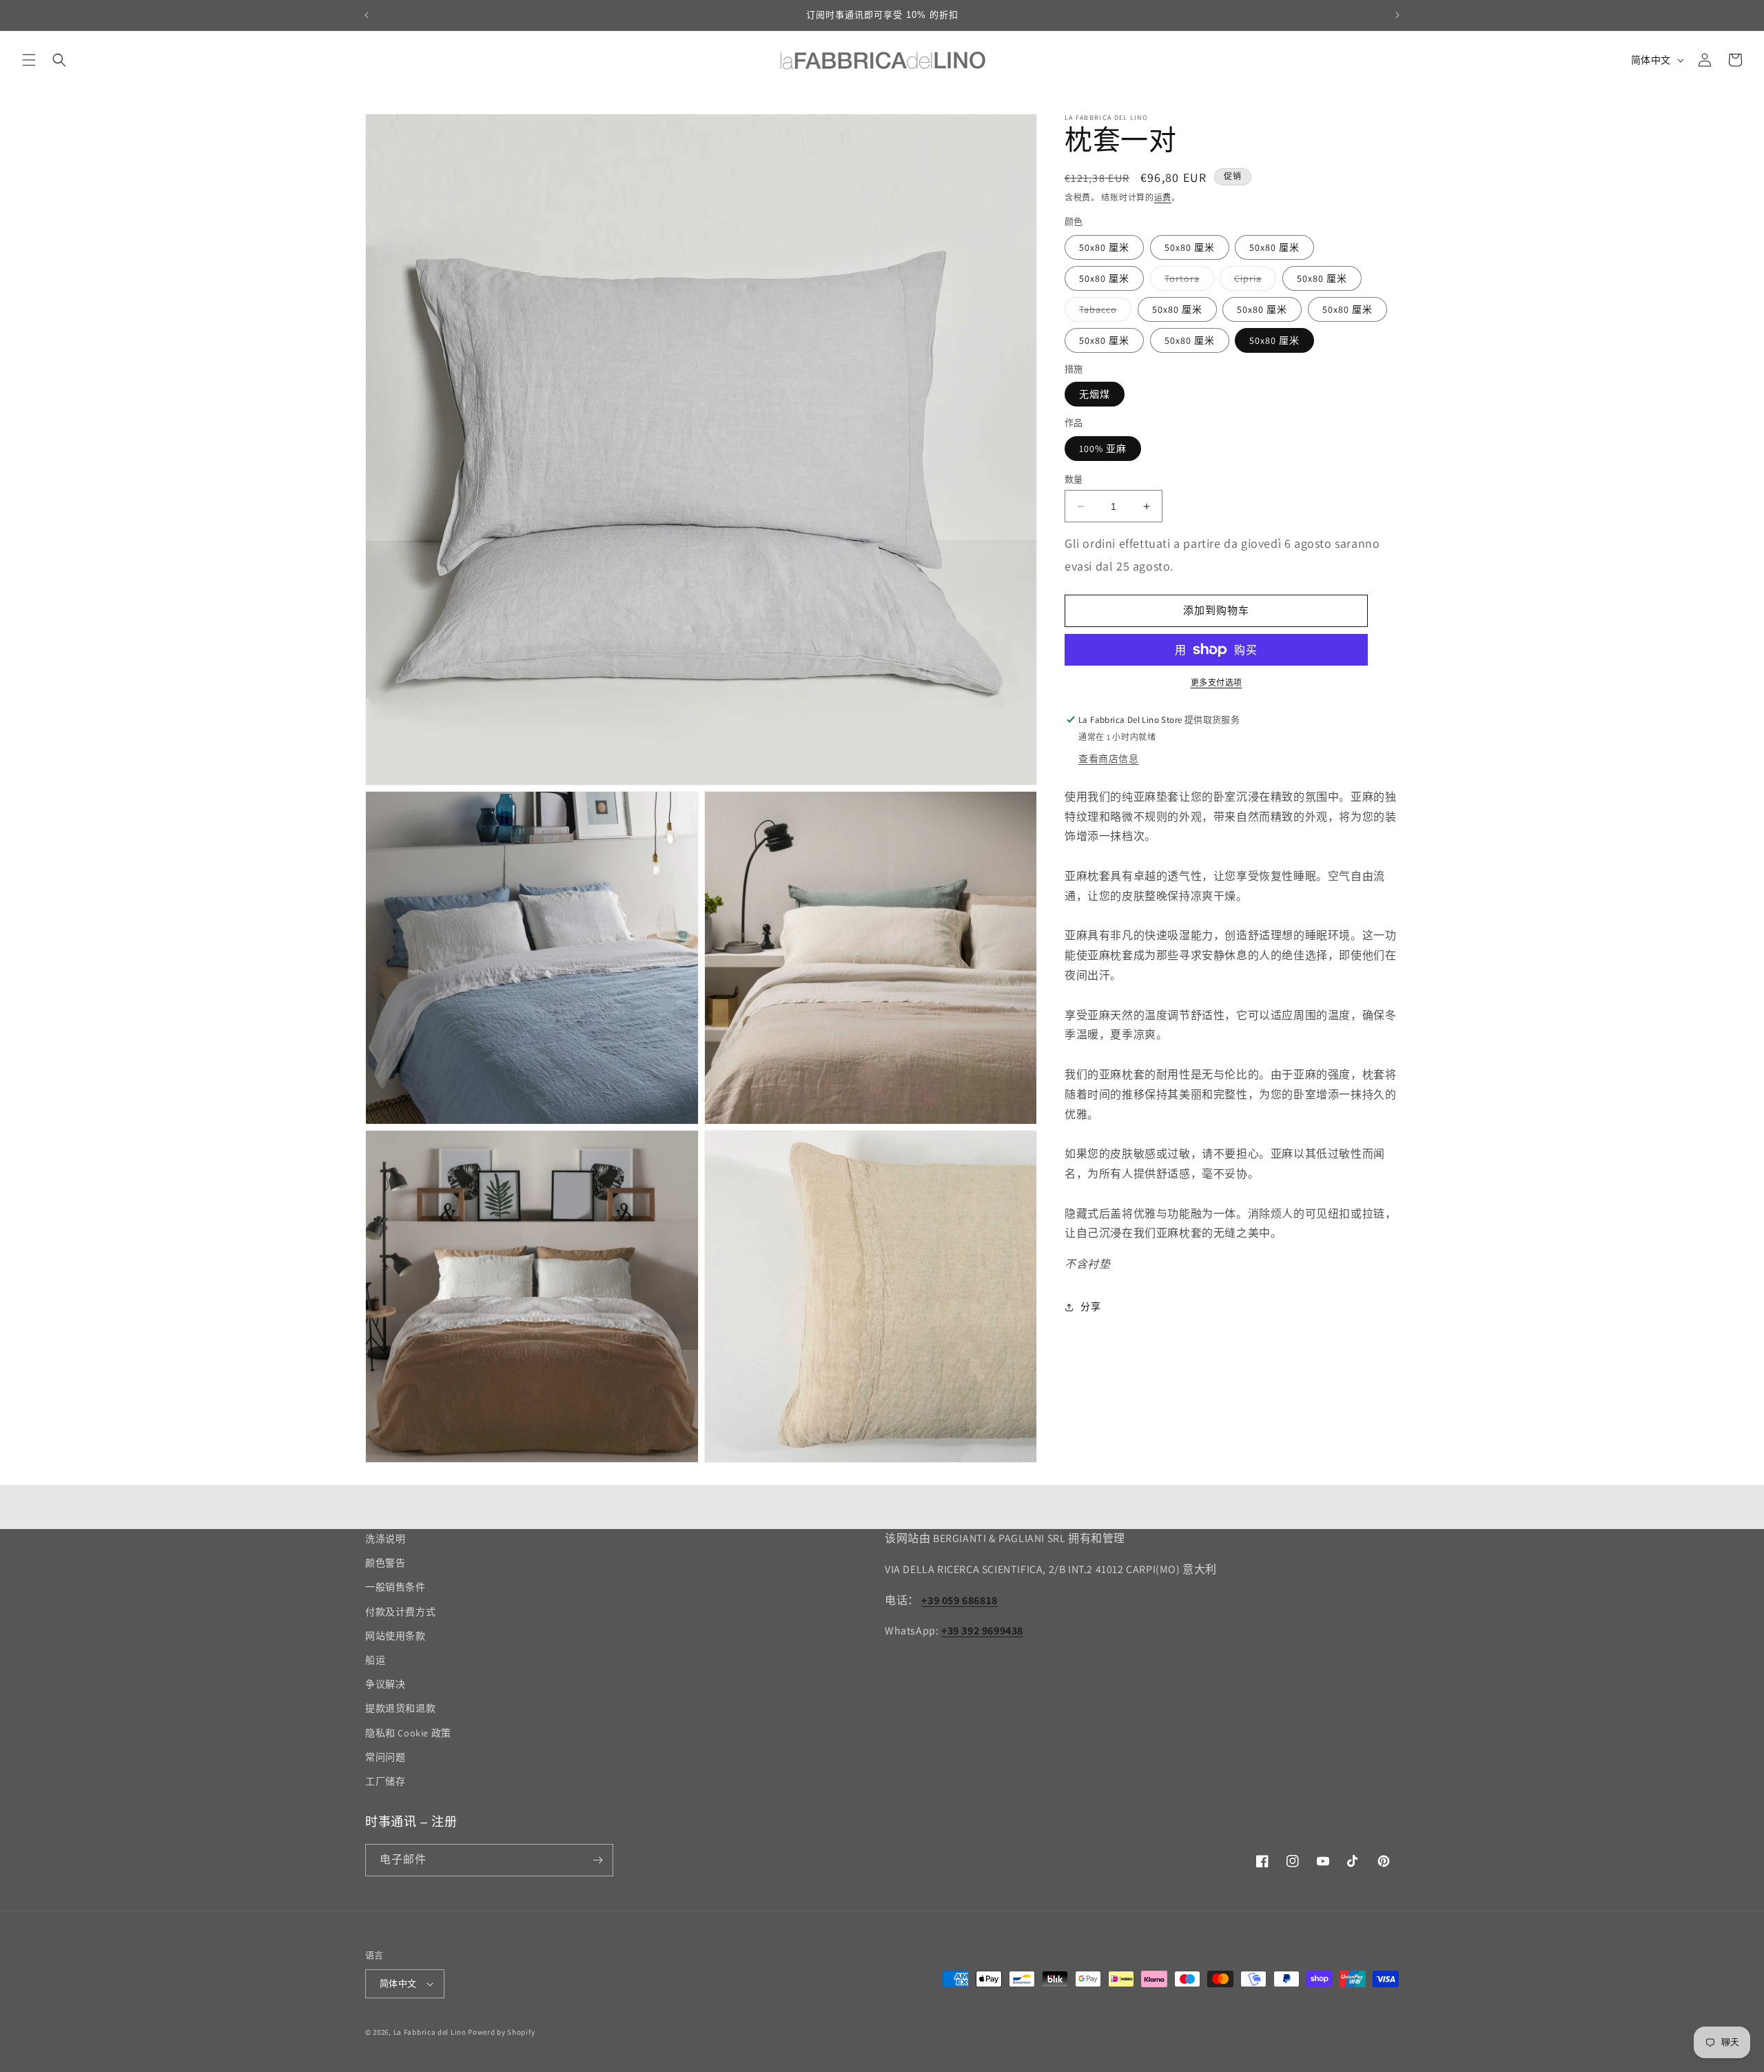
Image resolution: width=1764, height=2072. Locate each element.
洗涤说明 (385, 1539)
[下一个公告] (1397, 15)
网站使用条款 (396, 1636)
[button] (29, 60)
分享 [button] (1090, 1307)
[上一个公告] (367, 15)
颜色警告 (385, 1563)
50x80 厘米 (1104, 247)
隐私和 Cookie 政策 (408, 1733)
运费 (1163, 197)
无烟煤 (1095, 394)
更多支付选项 (1217, 683)
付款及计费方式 (400, 1612)
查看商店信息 (1109, 759)
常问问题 (385, 1757)
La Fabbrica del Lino (430, 2032)
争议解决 (385, 1684)
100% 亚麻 (1103, 449)
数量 (1074, 479)
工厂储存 (385, 1781)
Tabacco (1103, 312)
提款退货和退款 (400, 1708)
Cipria (1253, 281)
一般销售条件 (396, 1587)
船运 (375, 1660)
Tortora (1187, 281)
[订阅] (597, 1860)
